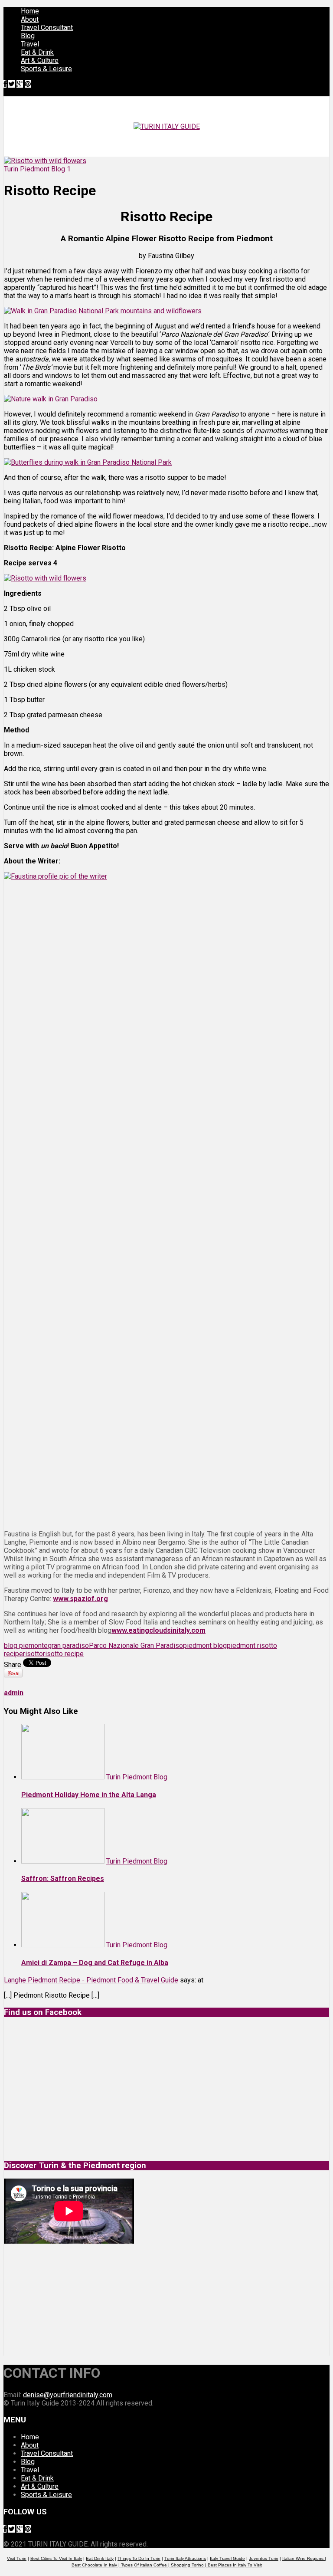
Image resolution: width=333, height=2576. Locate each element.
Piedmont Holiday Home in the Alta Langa (89, 1795)
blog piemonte (26, 1646)
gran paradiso (68, 1646)
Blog (28, 36)
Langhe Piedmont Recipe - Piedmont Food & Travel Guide (91, 1980)
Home (30, 11)
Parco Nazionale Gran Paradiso (136, 1646)
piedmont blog (205, 1646)
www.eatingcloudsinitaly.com (158, 1630)
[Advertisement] (69, 2300)
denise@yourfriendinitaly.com (68, 2395)
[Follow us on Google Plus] (20, 84)
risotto (33, 1654)
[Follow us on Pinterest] (28, 84)
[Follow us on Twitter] (11, 84)
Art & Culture (40, 61)
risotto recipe (63, 1654)
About (30, 19)
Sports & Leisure (46, 69)
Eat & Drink (37, 52)
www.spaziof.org (80, 1599)
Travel (30, 44)
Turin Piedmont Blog (34, 169)
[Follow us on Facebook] (5, 84)
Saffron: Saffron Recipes (63, 1879)
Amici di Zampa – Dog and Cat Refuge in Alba (95, 1963)
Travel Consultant (47, 28)
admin (14, 1693)
